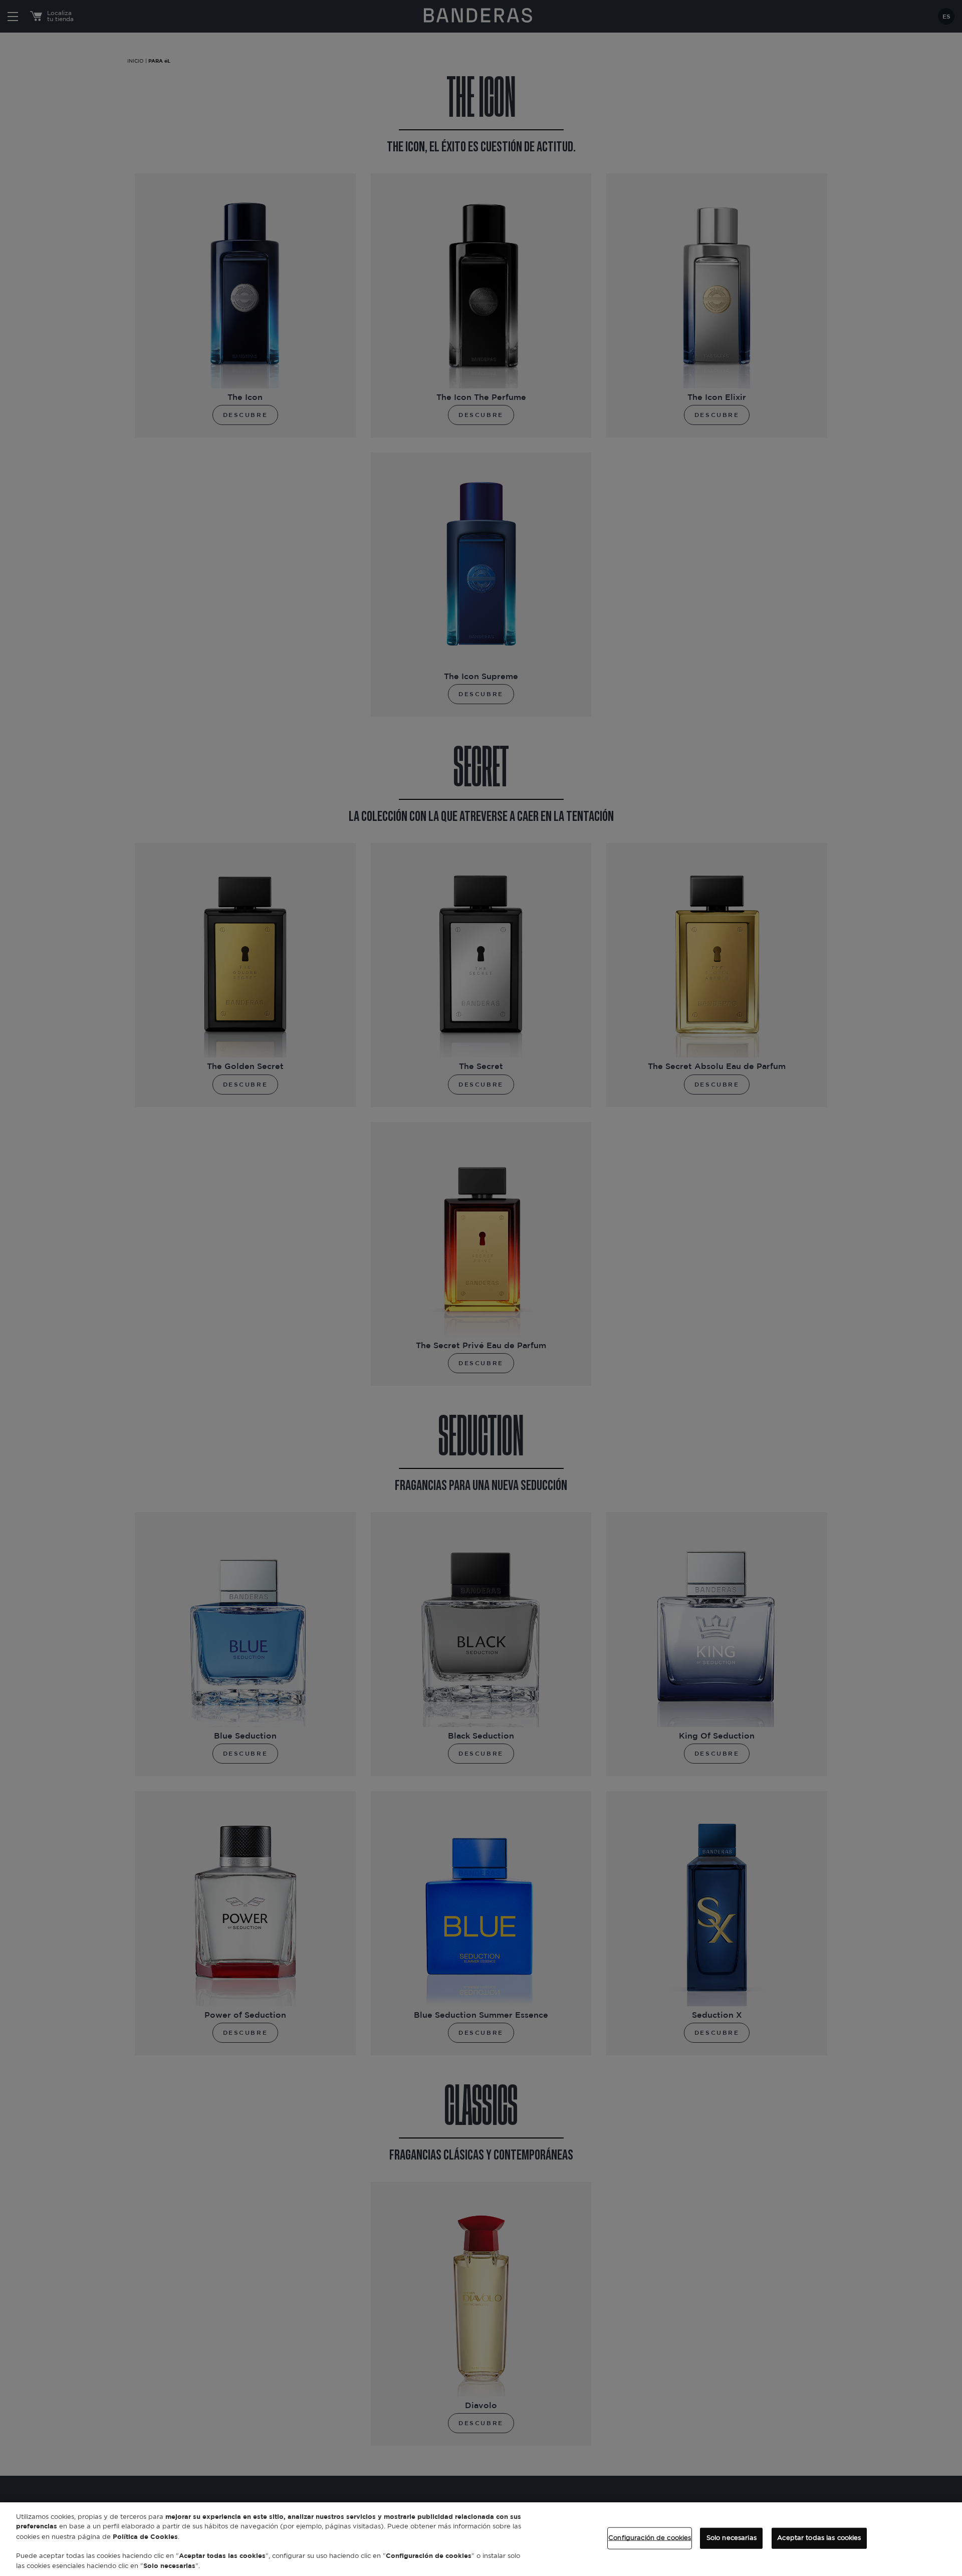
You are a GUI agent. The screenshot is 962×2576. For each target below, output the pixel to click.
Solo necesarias (732, 2538)
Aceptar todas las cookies (819, 2538)
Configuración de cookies (650, 2538)
